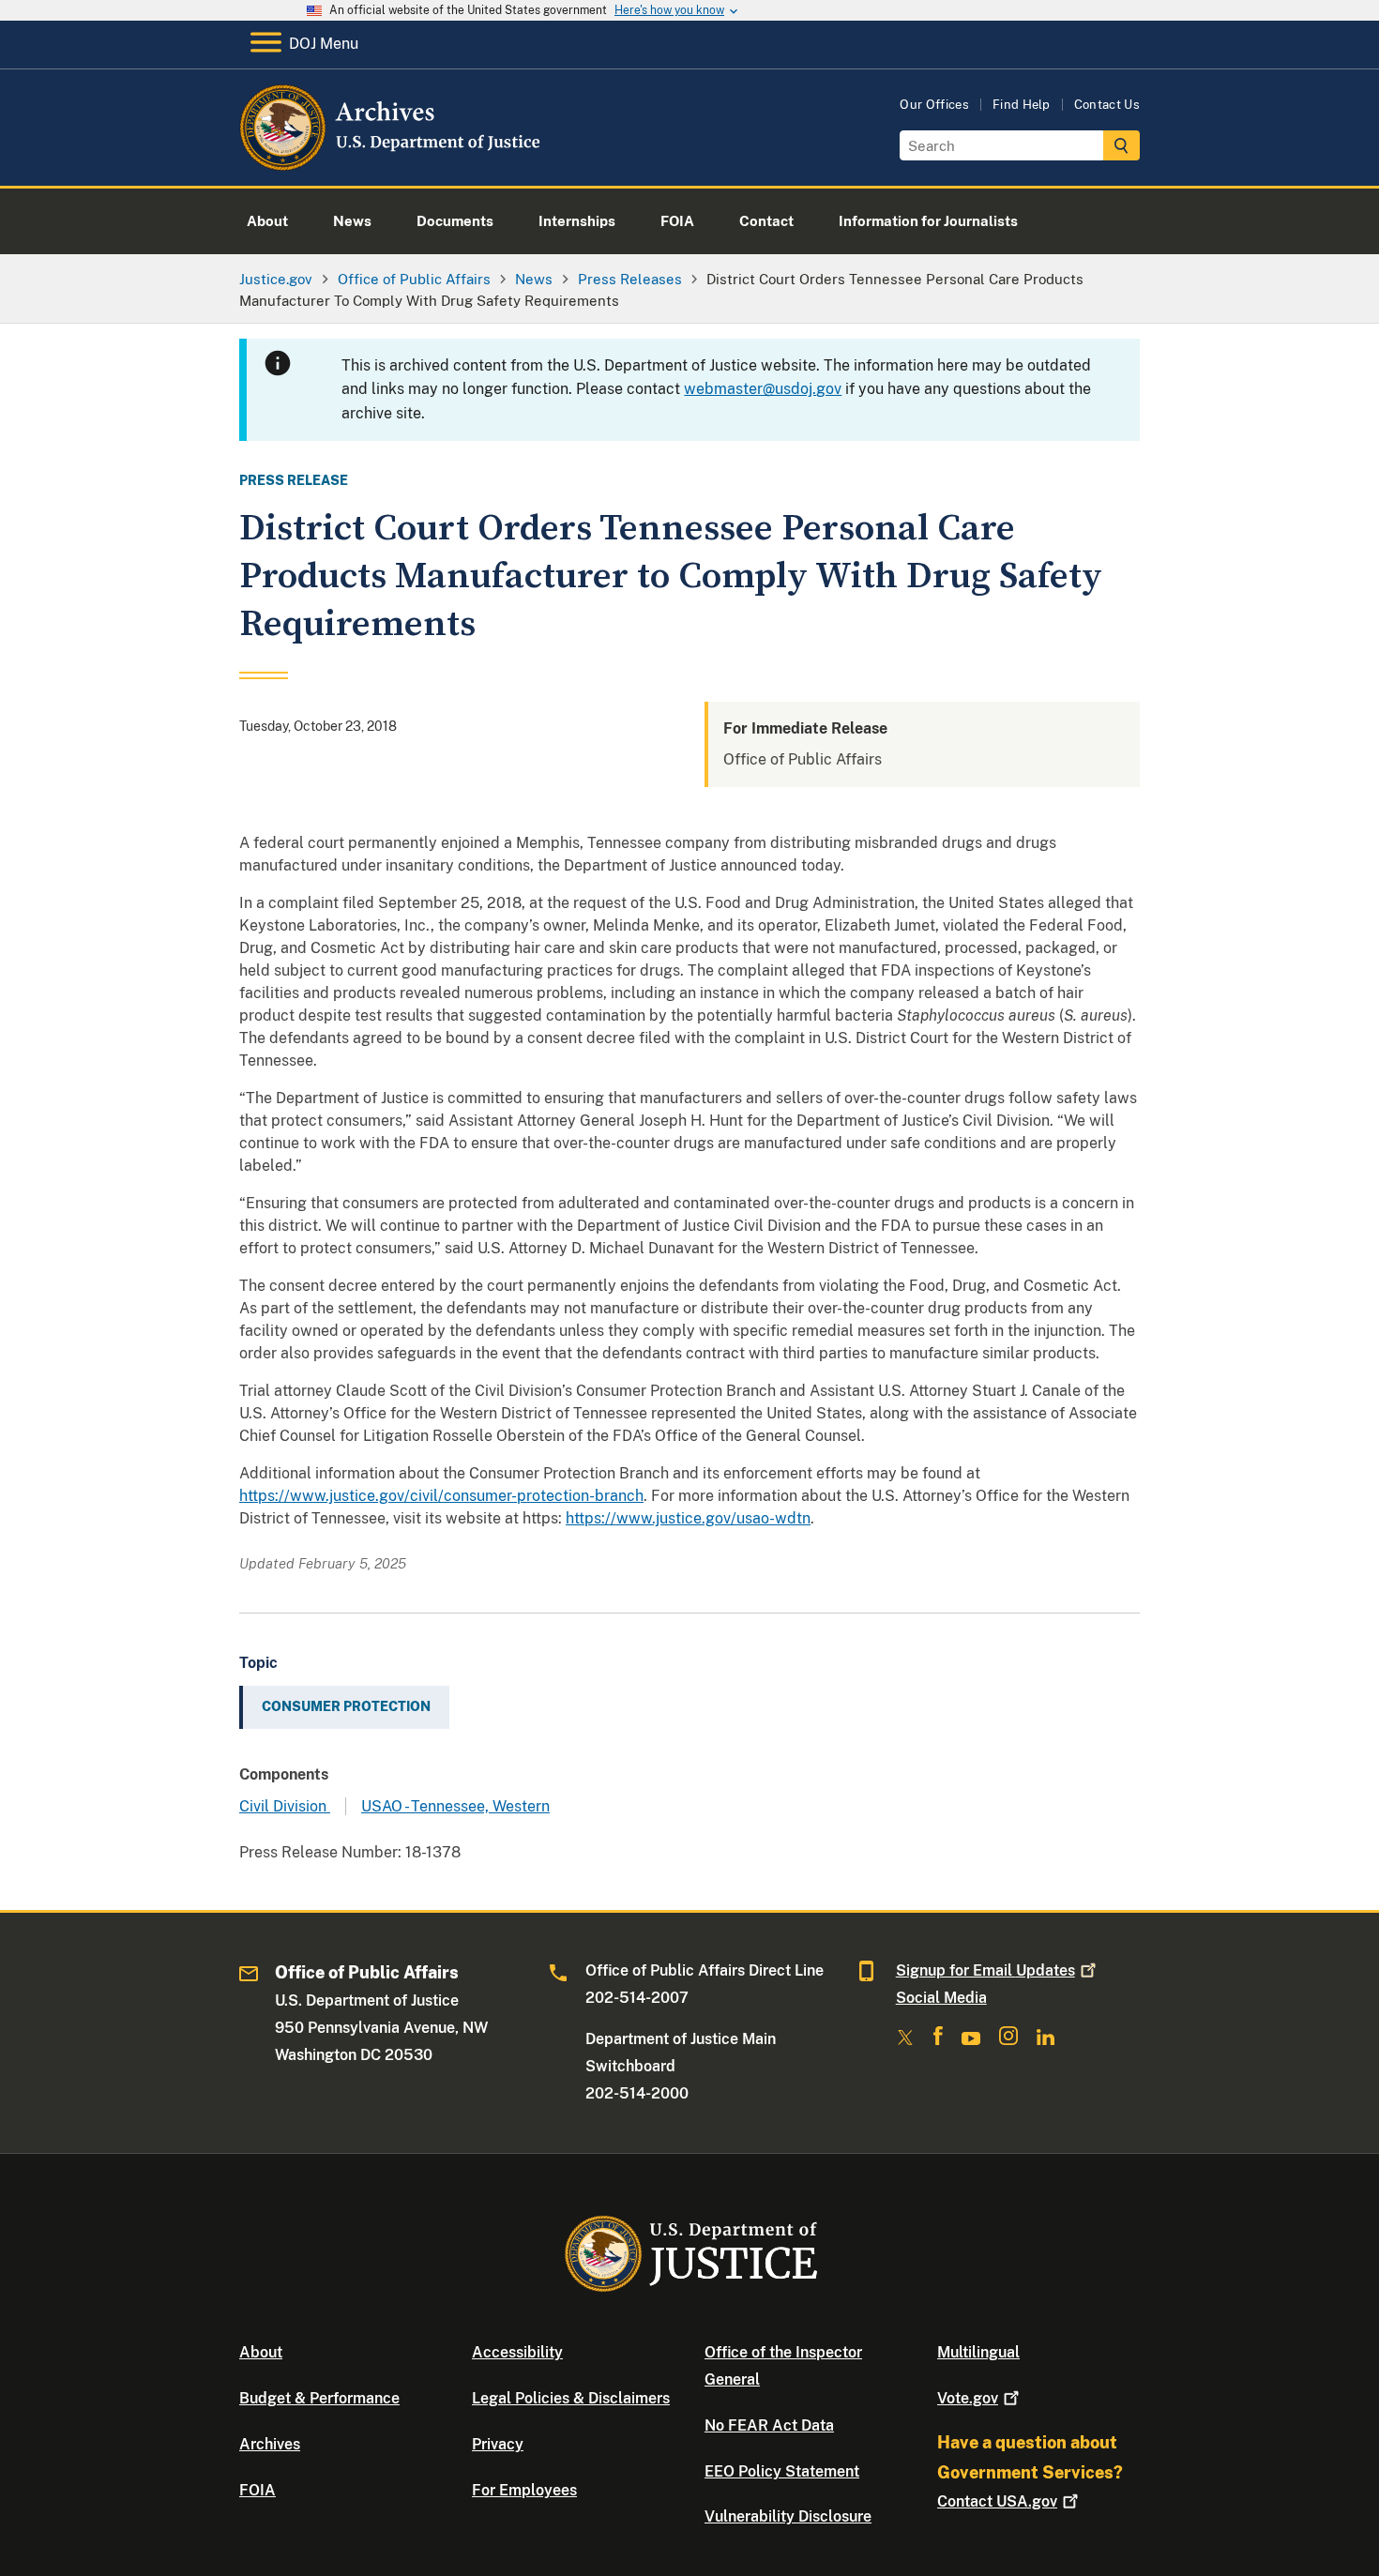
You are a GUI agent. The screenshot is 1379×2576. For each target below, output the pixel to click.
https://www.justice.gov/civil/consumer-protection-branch (441, 1496)
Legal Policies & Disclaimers (571, 2398)
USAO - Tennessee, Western (455, 1806)
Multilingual (978, 2352)
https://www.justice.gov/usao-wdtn (688, 1518)
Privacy (498, 2444)
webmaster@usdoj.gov (763, 389)
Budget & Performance (319, 2398)
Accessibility (517, 2352)
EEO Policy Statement (782, 2471)
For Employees (524, 2490)
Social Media (941, 1998)
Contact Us (1107, 105)
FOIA (258, 2490)
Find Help (1022, 105)
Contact (997, 2501)
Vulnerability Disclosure (788, 2516)
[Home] (392, 164)
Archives (270, 2444)
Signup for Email (985, 1970)
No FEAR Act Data (769, 2425)
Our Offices (934, 105)
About (261, 2352)
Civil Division (285, 1806)
